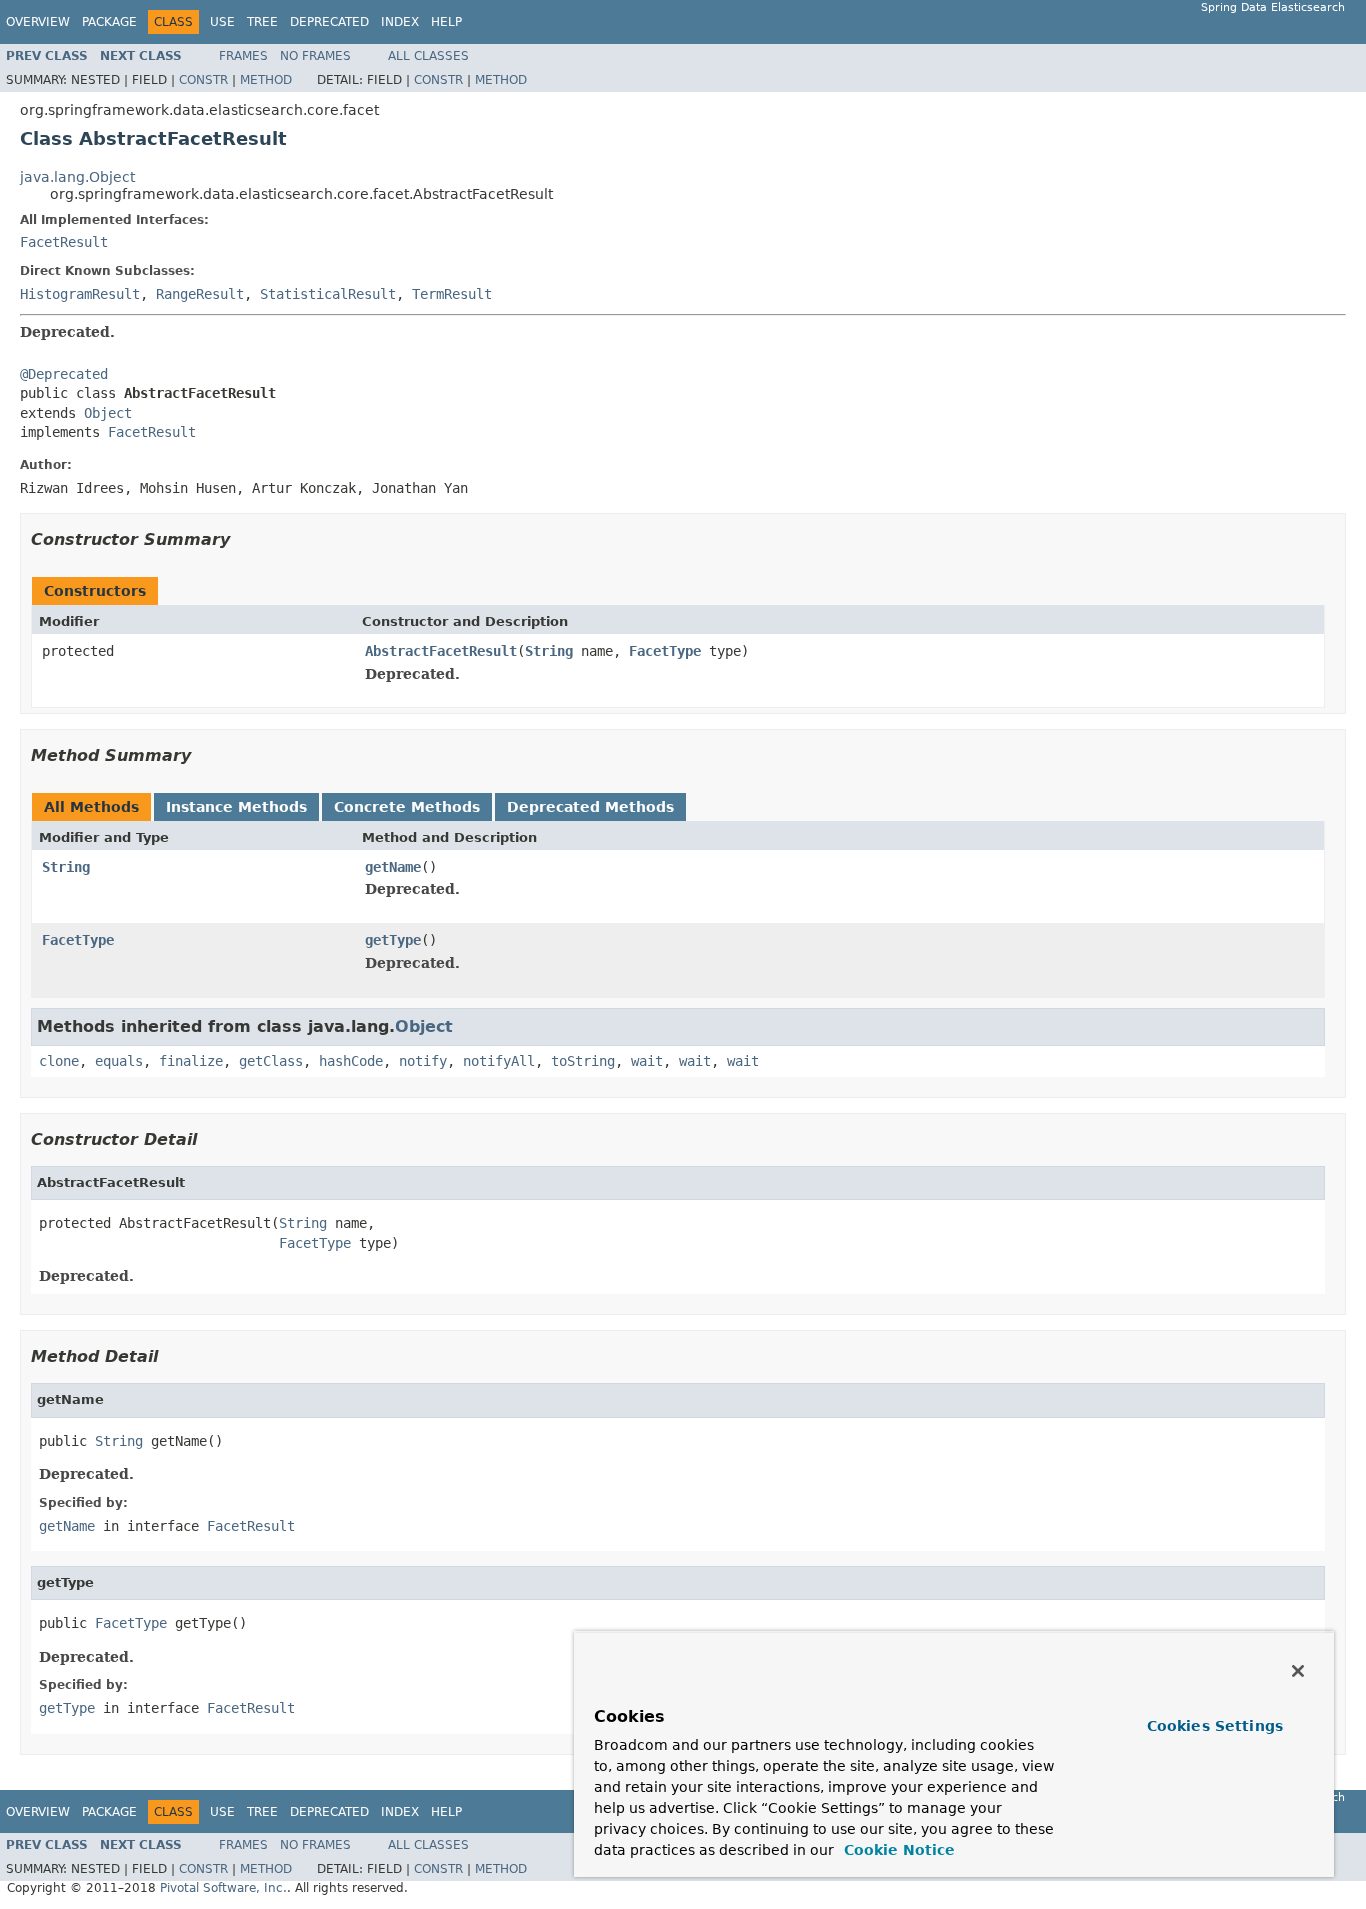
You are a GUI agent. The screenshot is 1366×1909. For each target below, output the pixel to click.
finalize (191, 1061)
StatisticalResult (328, 294)
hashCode (351, 1061)
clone (59, 1061)
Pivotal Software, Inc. (223, 1888)
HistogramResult (80, 294)
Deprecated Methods (590, 807)
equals (119, 1061)
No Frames (315, 56)
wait (647, 1061)
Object (108, 413)
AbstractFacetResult (441, 651)
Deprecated (329, 22)
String (549, 651)
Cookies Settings (1215, 1726)
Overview (38, 22)
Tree (262, 22)
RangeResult (200, 294)
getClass (271, 1061)
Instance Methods (236, 807)
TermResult (452, 294)
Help (446, 22)
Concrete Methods (407, 807)
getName (393, 867)
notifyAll (499, 1061)
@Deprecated (64, 374)
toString (583, 1061)
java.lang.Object (77, 177)
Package (109, 22)
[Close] (1298, 1671)
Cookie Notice (897, 1850)
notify (423, 1061)
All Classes (428, 56)
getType (393, 940)
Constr (203, 80)
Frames (243, 56)
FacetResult (64, 242)
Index (400, 22)
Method (266, 80)
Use (222, 22)
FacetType (665, 651)
